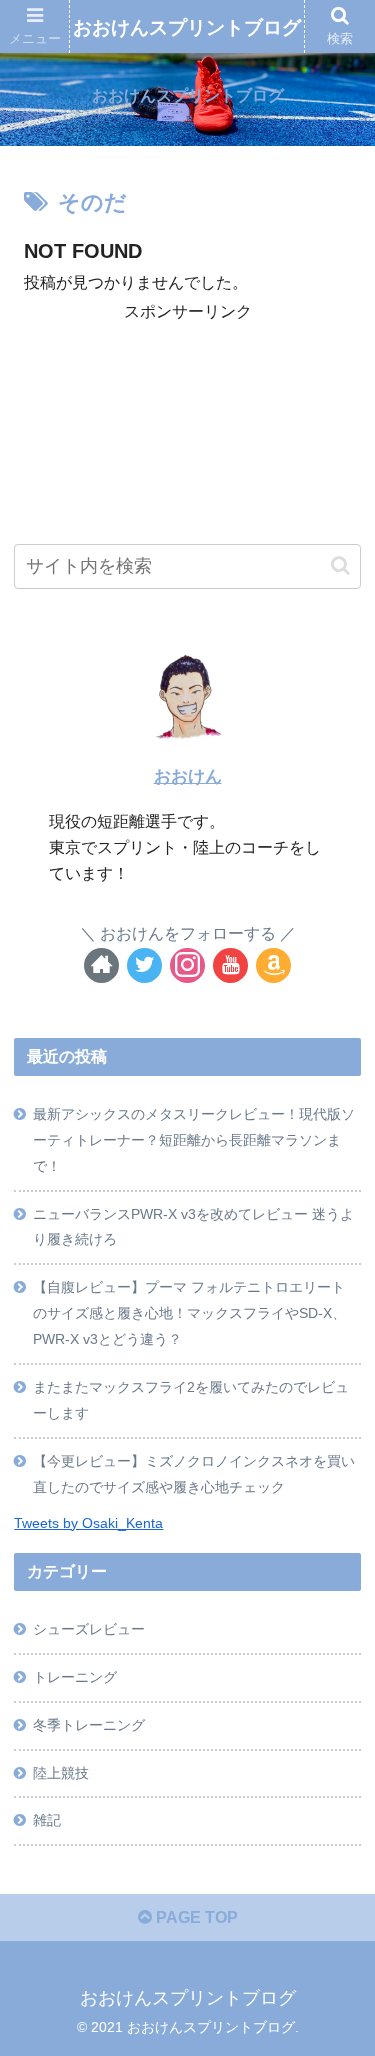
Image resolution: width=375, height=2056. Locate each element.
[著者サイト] (101, 965)
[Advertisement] (187, 377)
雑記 (47, 1820)
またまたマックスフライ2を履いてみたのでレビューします (191, 1400)
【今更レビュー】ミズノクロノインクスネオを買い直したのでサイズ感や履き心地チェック (194, 1474)
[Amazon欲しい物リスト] (273, 965)
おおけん (188, 776)
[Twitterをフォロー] (144, 965)
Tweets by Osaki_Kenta (88, 1523)
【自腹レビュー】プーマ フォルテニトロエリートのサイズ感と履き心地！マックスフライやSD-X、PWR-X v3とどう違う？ (189, 1313)
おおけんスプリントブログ (187, 27)
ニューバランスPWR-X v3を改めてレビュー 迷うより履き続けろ (193, 1227)
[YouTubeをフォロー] (230, 965)
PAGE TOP (195, 1917)
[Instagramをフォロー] (187, 965)
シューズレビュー (89, 1629)
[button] (340, 565)
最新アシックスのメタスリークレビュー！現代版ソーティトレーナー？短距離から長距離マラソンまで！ (194, 1140)
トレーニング (75, 1677)
